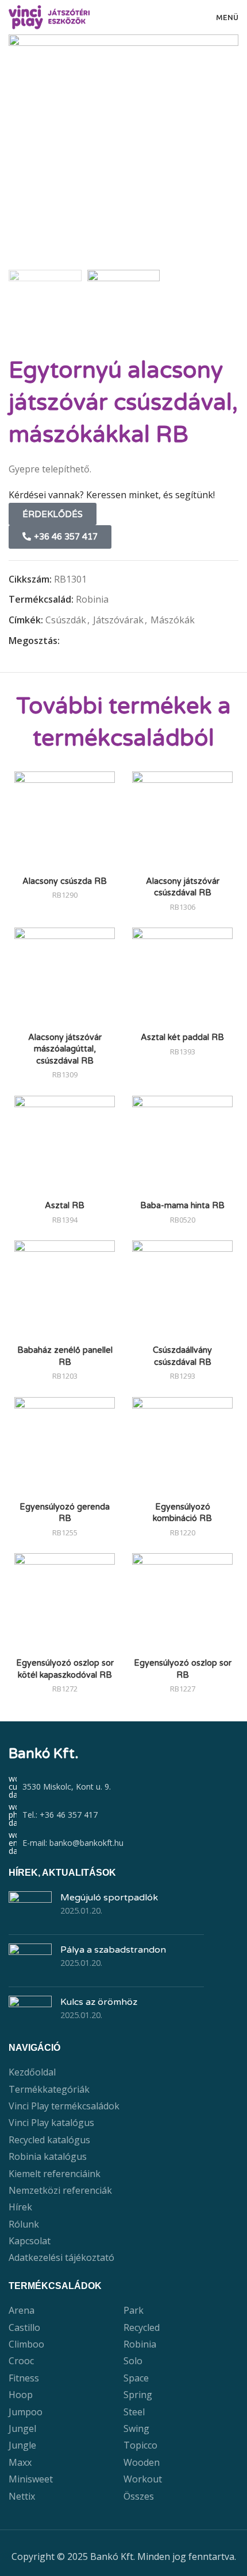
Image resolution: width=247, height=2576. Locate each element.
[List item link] (123, 1815)
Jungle (22, 2445)
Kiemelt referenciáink (55, 2174)
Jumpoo (26, 2412)
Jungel (22, 2428)
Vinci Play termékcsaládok (64, 2106)
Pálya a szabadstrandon (113, 1950)
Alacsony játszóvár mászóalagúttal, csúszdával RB (65, 1049)
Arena (22, 2310)
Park (134, 2310)
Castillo (24, 2327)
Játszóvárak (118, 620)
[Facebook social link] (66, 641)
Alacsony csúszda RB (65, 881)
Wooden (142, 2462)
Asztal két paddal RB (182, 1037)
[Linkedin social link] (106, 641)
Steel (134, 2412)
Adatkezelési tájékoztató (61, 2257)
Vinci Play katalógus (51, 2123)
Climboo (26, 2344)
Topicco (140, 2445)
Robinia (92, 599)
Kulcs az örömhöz (99, 2002)
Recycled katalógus (49, 2140)
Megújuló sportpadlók (109, 1898)
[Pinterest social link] (93, 641)
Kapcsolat (30, 2241)
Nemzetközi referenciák (60, 2190)
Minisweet (31, 2479)
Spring (138, 2395)
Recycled (142, 2327)
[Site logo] (49, 16)
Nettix (22, 2496)
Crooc (21, 2361)
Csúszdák (66, 620)
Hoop (21, 2395)
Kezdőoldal (32, 2072)
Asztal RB (65, 1206)
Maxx (20, 2462)
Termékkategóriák (49, 2089)
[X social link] (80, 641)
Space (136, 2378)
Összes (139, 2496)
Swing (136, 2428)
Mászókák (173, 620)
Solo (133, 2361)
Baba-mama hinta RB (182, 1206)
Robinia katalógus (48, 2156)
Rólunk (24, 2224)
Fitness (24, 2378)
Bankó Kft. (44, 1754)
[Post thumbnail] (30, 1908)
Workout (143, 2479)
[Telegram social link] (119, 641)
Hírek (20, 2207)
